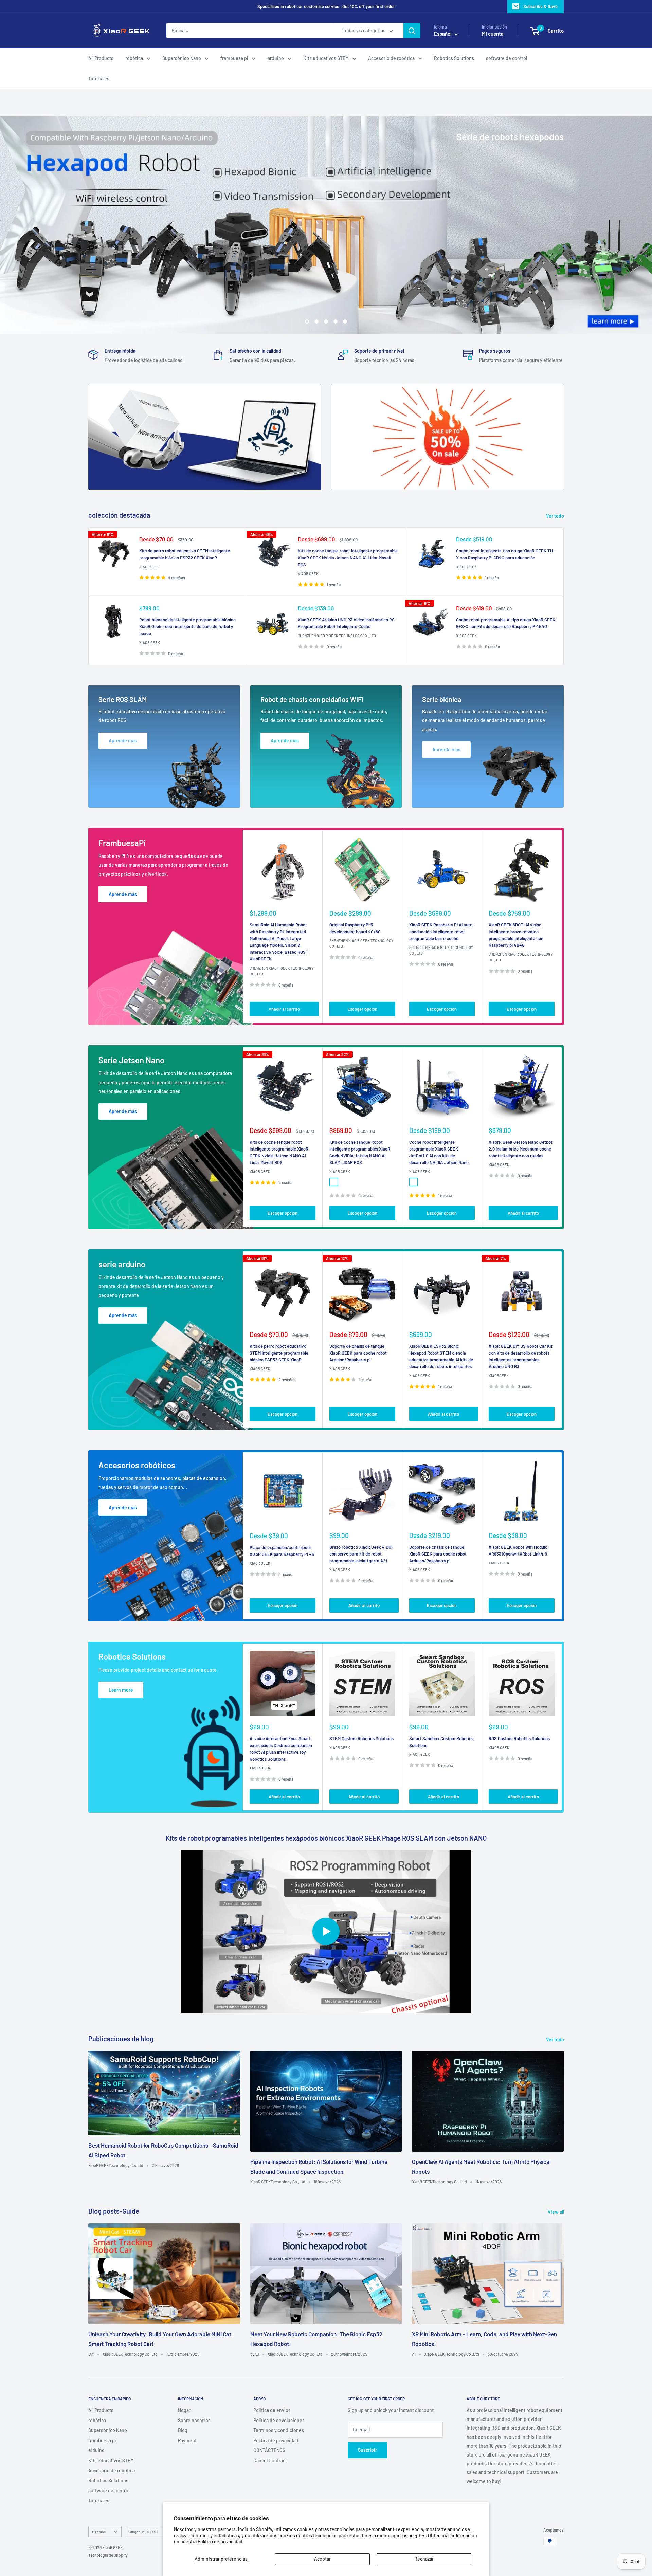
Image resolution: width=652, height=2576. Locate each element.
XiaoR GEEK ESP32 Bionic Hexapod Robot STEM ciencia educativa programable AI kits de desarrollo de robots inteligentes (441, 1356)
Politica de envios (272, 2410)
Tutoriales (99, 79)
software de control (506, 58)
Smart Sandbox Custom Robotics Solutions (441, 1742)
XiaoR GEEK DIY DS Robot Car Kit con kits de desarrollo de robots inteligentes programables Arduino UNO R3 (521, 1356)
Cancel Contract (270, 2460)
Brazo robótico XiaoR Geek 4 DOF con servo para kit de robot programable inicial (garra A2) (361, 1554)
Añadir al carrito (284, 1009)
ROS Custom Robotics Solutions (519, 1738)
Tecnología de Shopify (108, 2555)
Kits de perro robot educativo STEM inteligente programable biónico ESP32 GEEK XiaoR (185, 554)
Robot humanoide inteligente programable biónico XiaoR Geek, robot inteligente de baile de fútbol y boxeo (187, 626)
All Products (101, 58)
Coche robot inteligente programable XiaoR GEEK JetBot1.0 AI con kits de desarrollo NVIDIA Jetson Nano (439, 1152)
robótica (134, 58)
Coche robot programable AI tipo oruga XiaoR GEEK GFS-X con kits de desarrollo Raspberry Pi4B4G (506, 623)
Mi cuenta (493, 34)
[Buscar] (412, 31)
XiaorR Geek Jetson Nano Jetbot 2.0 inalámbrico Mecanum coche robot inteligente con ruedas (521, 1149)
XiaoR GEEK (150, 567)
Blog (183, 2430)
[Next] (562, 927)
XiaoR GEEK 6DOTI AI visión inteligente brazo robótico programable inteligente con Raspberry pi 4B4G (516, 935)
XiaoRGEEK (499, 1376)
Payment (187, 2440)
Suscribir (367, 2450)
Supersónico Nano (182, 58)
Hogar (184, 2410)
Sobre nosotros (194, 2420)
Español (99, 2532)
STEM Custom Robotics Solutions (361, 1738)
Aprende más (123, 894)
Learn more (121, 1690)
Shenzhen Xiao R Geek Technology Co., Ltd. (337, 636)
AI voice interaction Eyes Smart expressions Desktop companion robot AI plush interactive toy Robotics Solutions (281, 1749)
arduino (276, 58)
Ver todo (556, 516)
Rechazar (424, 2559)
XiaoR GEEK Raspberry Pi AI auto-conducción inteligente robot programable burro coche (442, 932)
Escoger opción (362, 1009)
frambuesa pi (234, 58)
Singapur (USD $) (143, 2532)
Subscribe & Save (540, 6)
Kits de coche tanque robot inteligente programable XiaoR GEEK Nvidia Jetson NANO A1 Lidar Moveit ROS (348, 557)
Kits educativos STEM (326, 58)
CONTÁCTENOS (269, 2450)
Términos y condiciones (279, 2430)
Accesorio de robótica (391, 58)
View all (556, 2212)
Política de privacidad (220, 2542)
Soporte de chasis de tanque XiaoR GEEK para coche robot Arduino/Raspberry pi (358, 1353)
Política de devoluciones (279, 2420)
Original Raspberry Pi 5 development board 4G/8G (355, 928)
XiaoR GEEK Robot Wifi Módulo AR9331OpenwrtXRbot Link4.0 (518, 1550)
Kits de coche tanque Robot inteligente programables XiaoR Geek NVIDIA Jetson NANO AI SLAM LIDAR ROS (360, 1152)
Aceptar (322, 2559)
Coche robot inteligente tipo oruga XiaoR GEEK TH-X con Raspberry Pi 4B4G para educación (505, 554)
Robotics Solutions (454, 58)
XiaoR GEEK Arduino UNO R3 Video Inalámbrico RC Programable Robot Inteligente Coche (346, 623)
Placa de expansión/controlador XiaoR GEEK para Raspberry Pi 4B (282, 1551)
